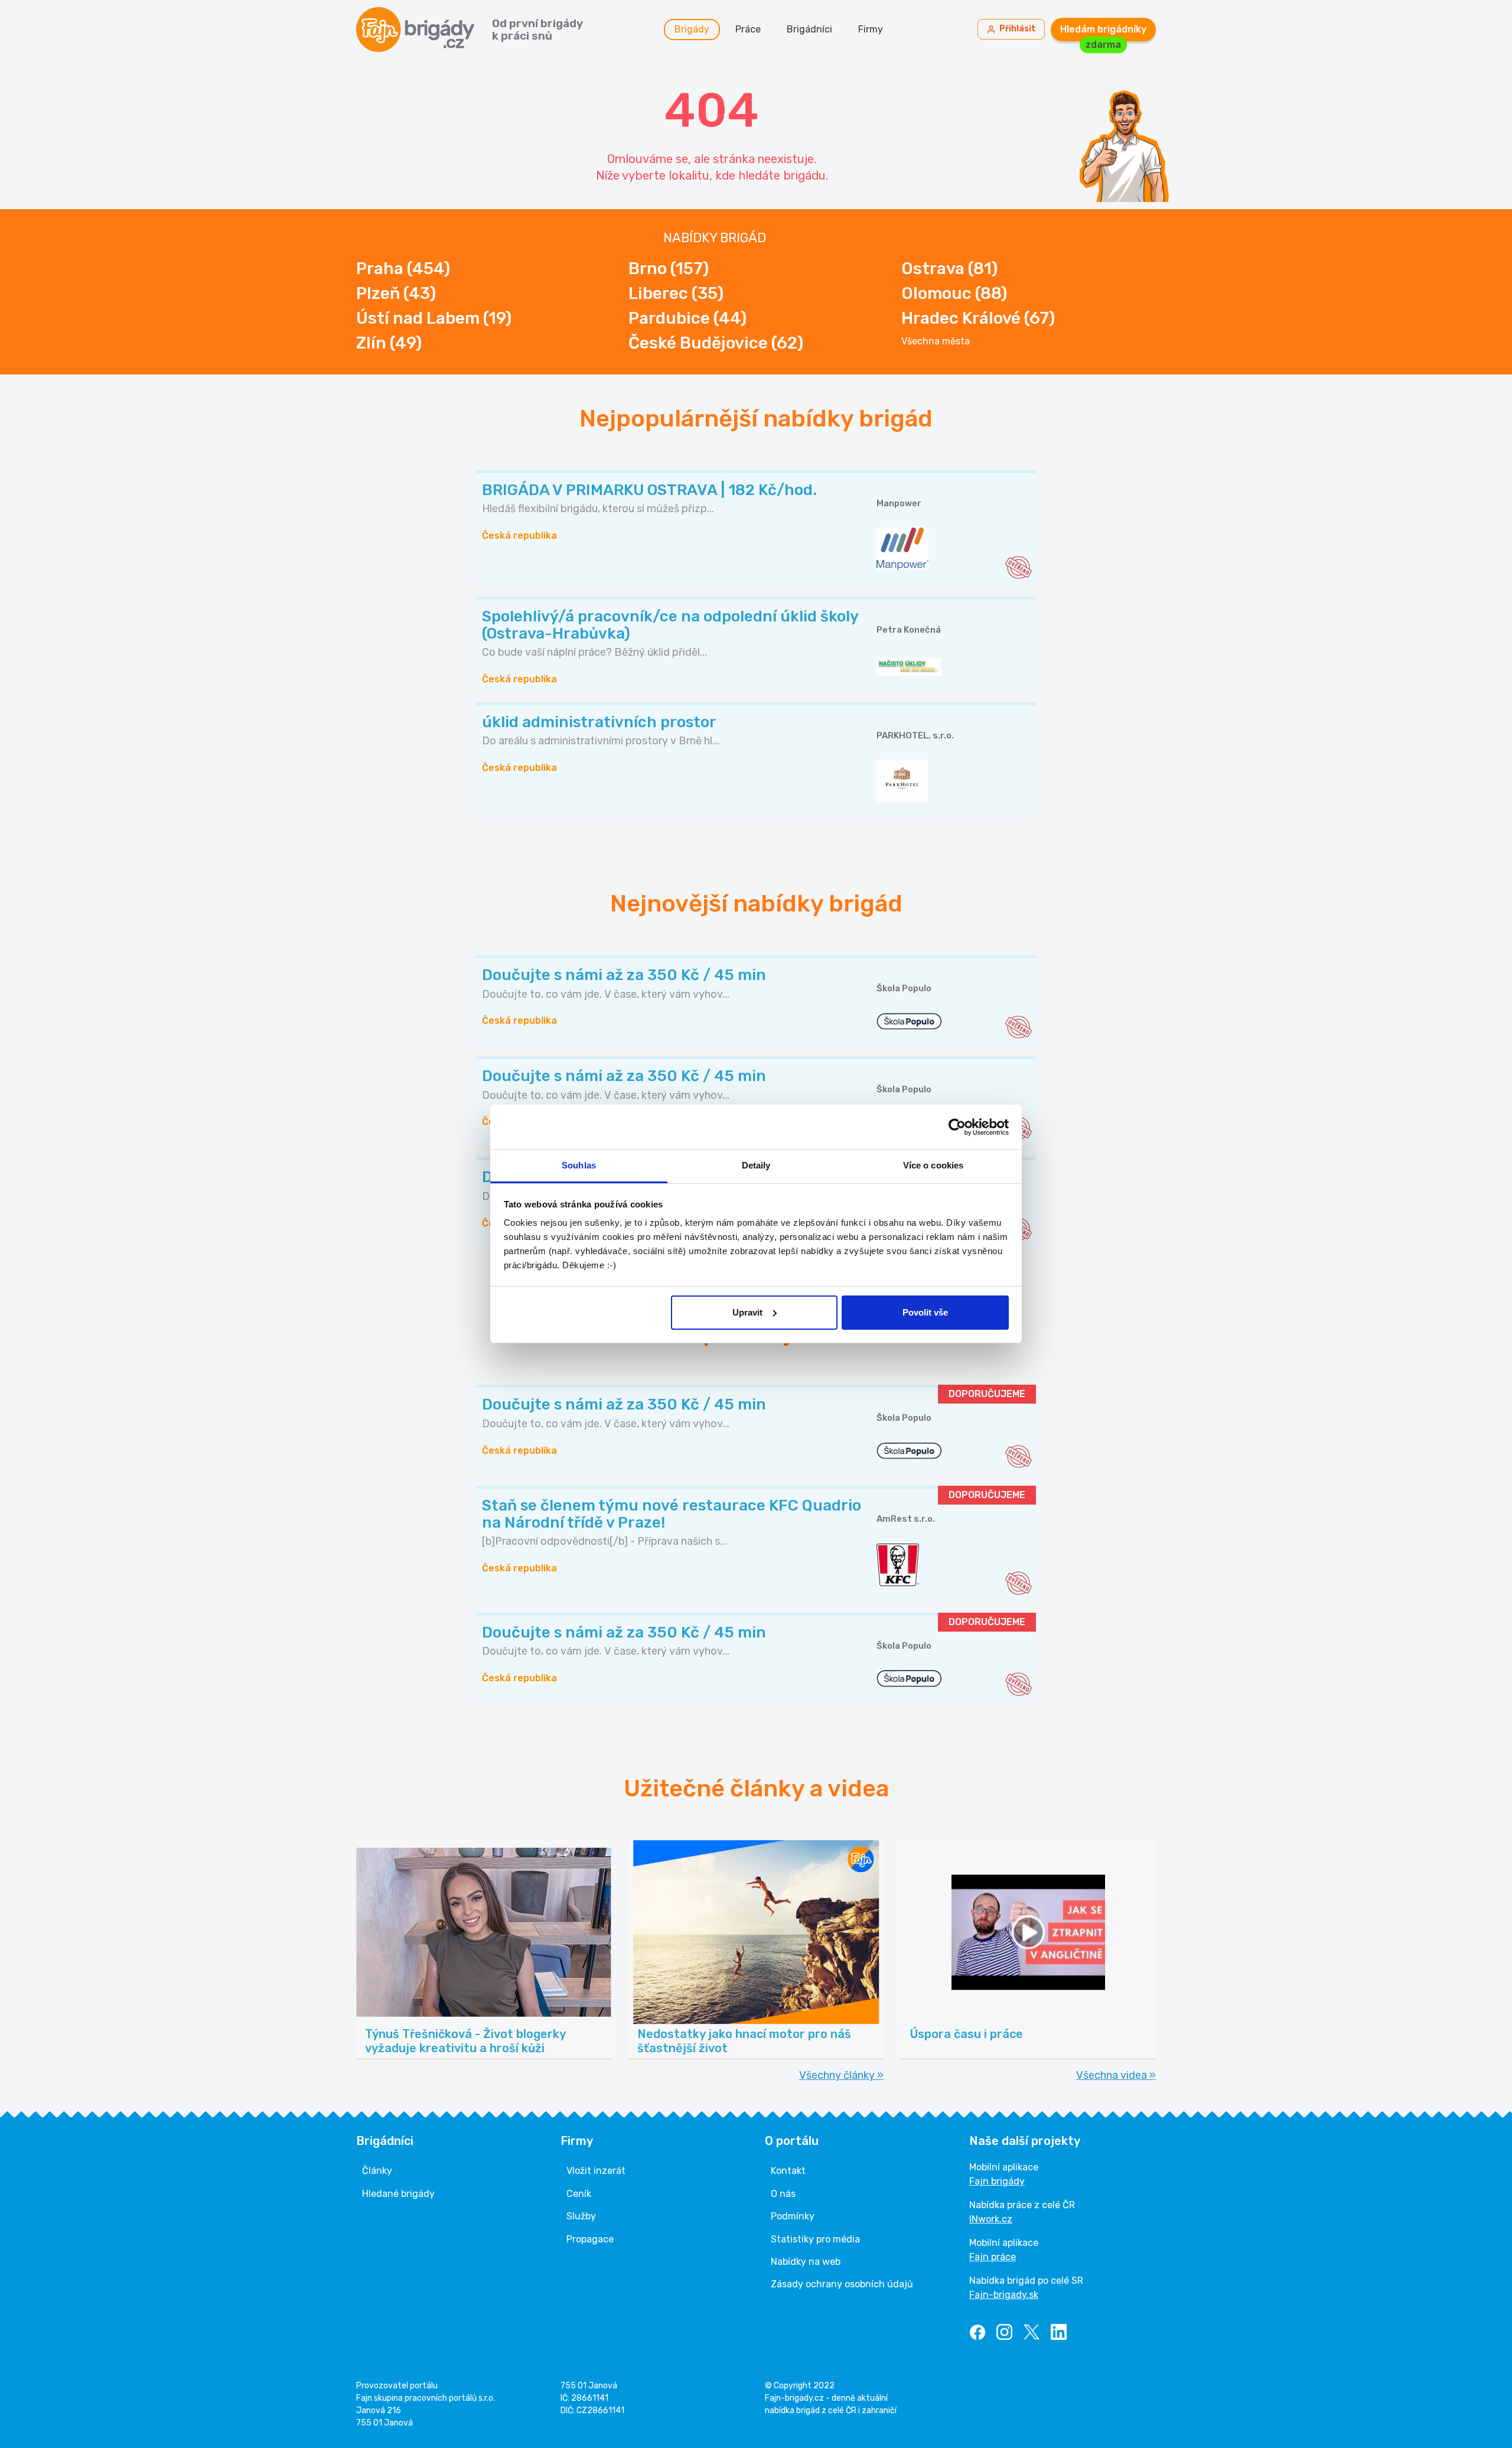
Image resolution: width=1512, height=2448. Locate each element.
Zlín (389, 343)
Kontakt (788, 2171)
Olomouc (954, 293)
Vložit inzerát (596, 2171)
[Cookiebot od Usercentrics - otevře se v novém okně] (957, 1127)
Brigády (692, 29)
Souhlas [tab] (579, 1165)
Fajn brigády (997, 2181)
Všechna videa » (1116, 2075)
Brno (669, 268)
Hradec (978, 318)
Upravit (747, 1312)
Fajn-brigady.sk (1004, 2295)
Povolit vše (925, 1312)
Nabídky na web (806, 2262)
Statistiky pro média (815, 2239)
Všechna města (936, 341)
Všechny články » (841, 2075)
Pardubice (687, 318)
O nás (783, 2194)
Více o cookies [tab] (933, 1165)
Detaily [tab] (756, 1165)
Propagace (590, 2239)
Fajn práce (993, 2257)
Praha (403, 268)
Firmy (871, 29)
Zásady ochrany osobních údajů (842, 2284)
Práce (748, 29)
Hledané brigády (398, 2194)
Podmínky (793, 2216)
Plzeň (396, 293)
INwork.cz (991, 2219)
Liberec (676, 293)
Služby (581, 2216)
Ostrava (949, 268)
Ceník (579, 2194)
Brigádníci (809, 29)
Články (377, 2171)
